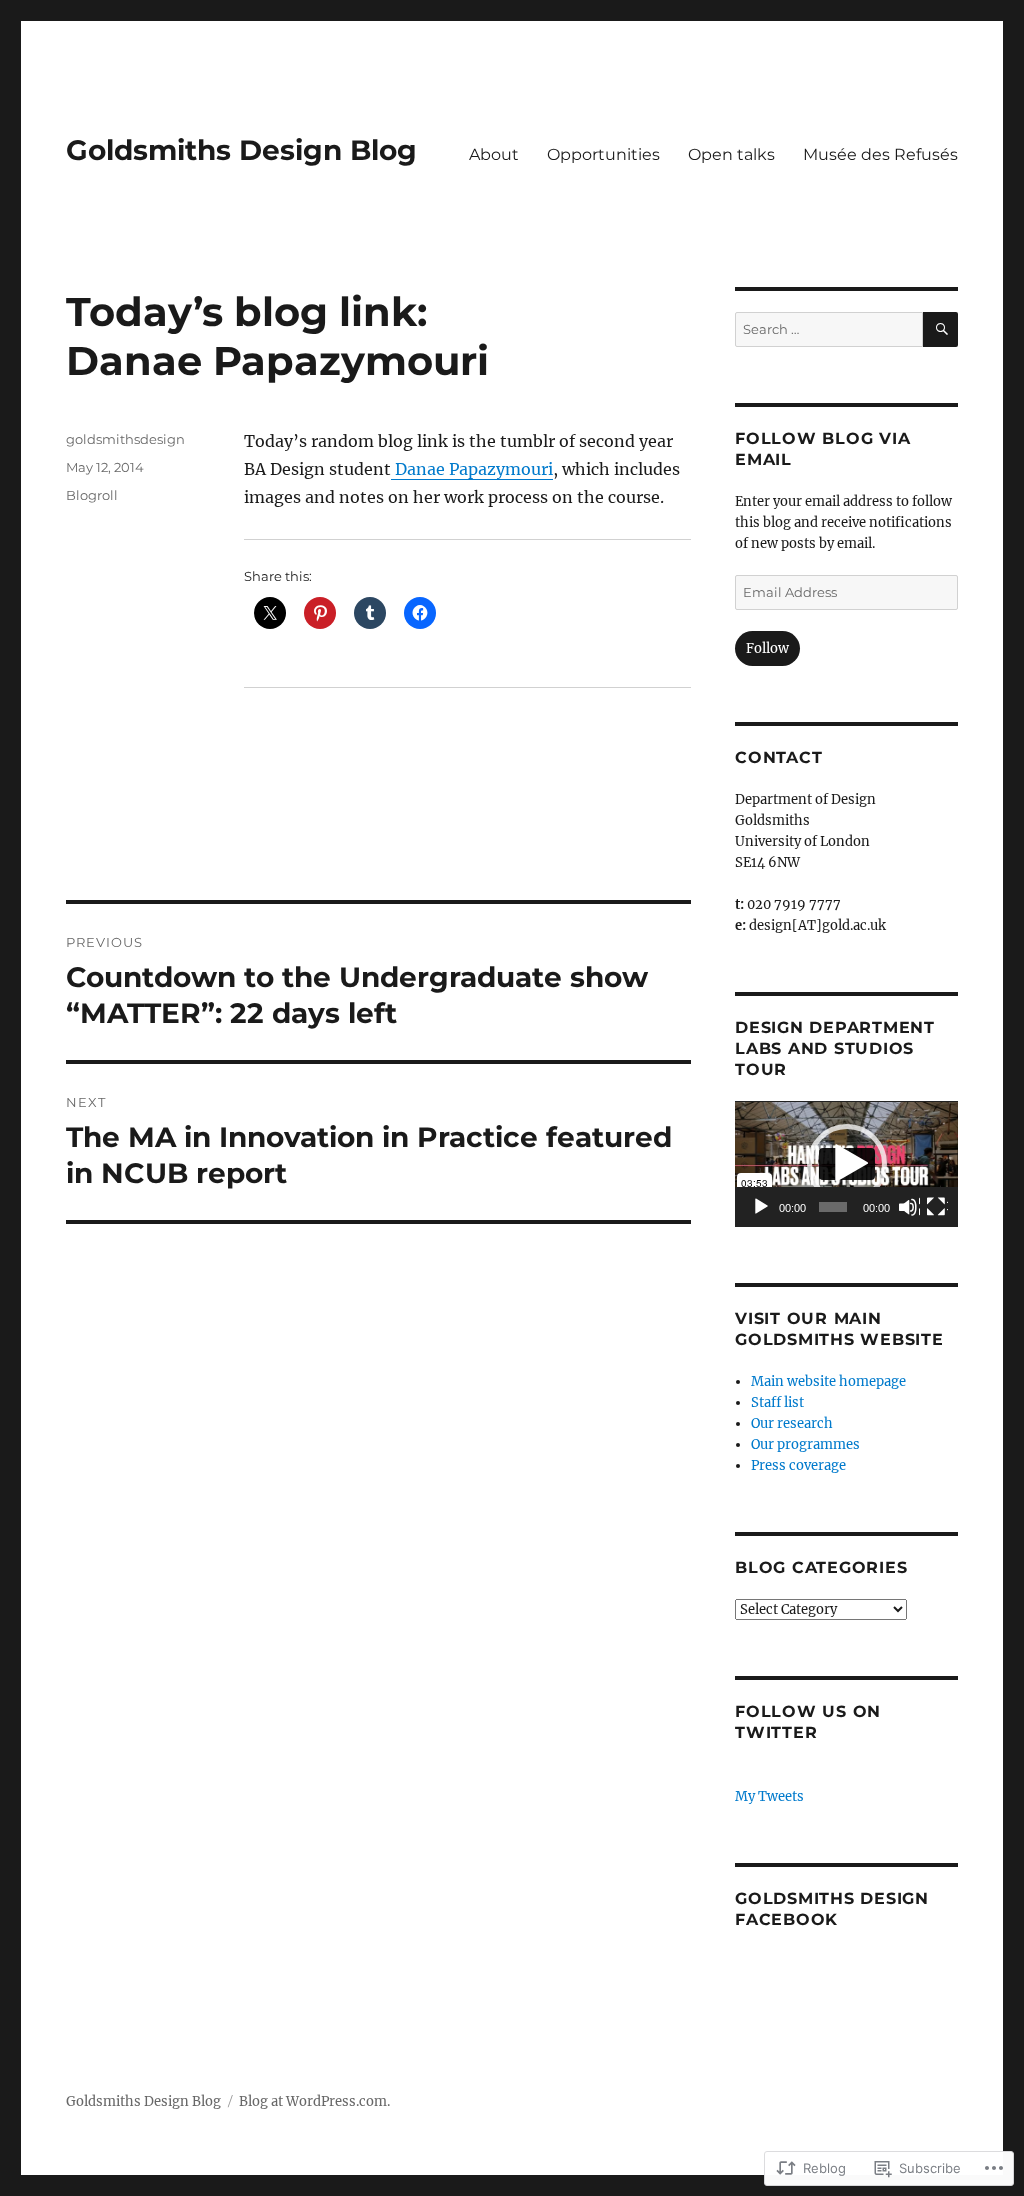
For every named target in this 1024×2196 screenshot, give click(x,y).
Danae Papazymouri (472, 469)
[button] (847, 1164)
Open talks (731, 154)
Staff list (777, 1402)
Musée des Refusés (880, 154)
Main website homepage (828, 1381)
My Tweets (769, 1796)
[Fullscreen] (937, 1208)
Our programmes (805, 1444)
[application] (846, 1164)
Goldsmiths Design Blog (241, 150)
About (494, 154)
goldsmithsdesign (125, 439)
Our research (792, 1423)
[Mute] (909, 1208)
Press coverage (798, 1465)
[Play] (762, 1208)
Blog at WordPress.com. (314, 2101)
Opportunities (603, 154)
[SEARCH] (940, 329)
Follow (767, 648)
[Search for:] (829, 329)
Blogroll (92, 495)
